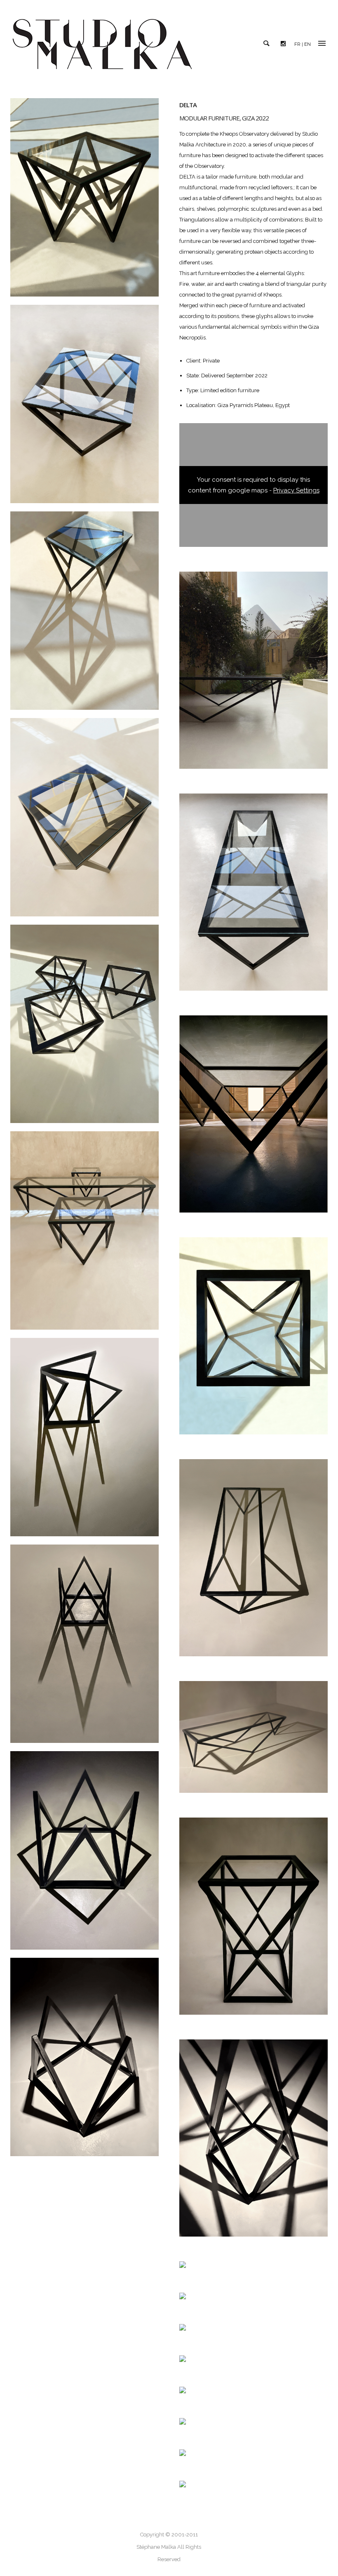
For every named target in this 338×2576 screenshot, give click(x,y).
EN (307, 44)
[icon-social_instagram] (285, 44)
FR (297, 44)
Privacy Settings (296, 490)
